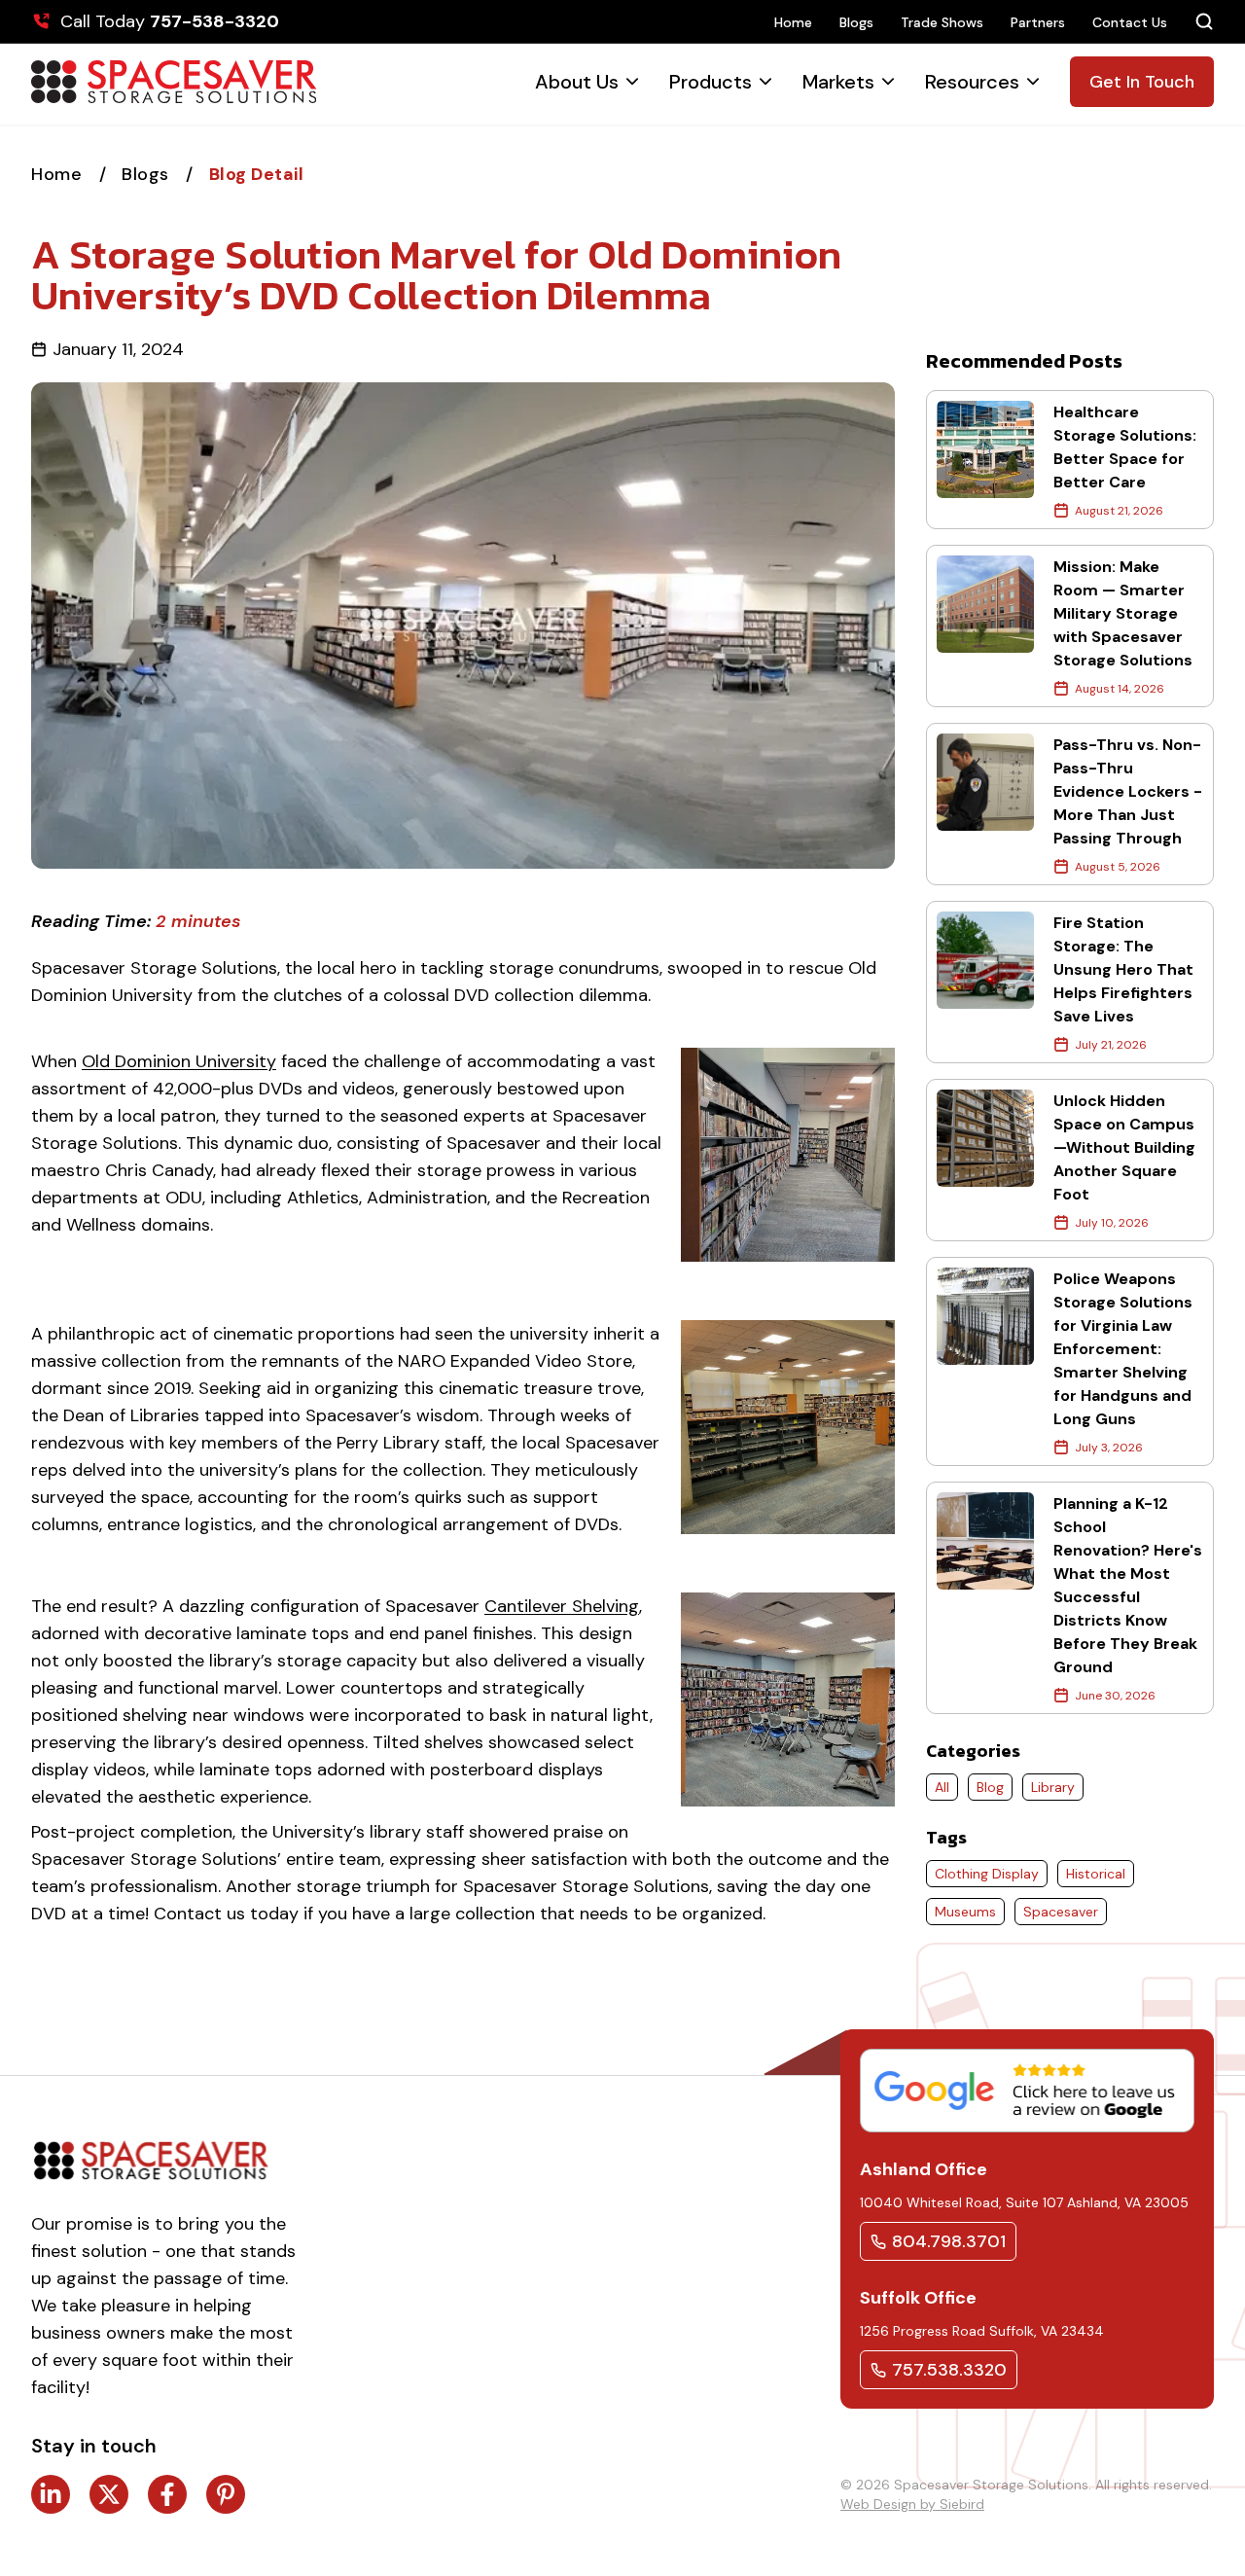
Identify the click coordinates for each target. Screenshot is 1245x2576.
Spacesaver (1061, 1912)
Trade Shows (942, 22)
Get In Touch (1142, 82)
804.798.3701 (949, 2241)
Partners (1038, 22)
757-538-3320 (214, 21)
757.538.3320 (949, 2370)
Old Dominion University (179, 1061)
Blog (990, 1787)
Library (1053, 1787)
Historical (1096, 1874)
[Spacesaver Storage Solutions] (174, 82)
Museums (965, 1912)
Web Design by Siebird (912, 2504)
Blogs (856, 22)
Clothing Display (987, 1874)
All (942, 1787)
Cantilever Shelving (562, 1606)
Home (793, 22)
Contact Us (1130, 22)
